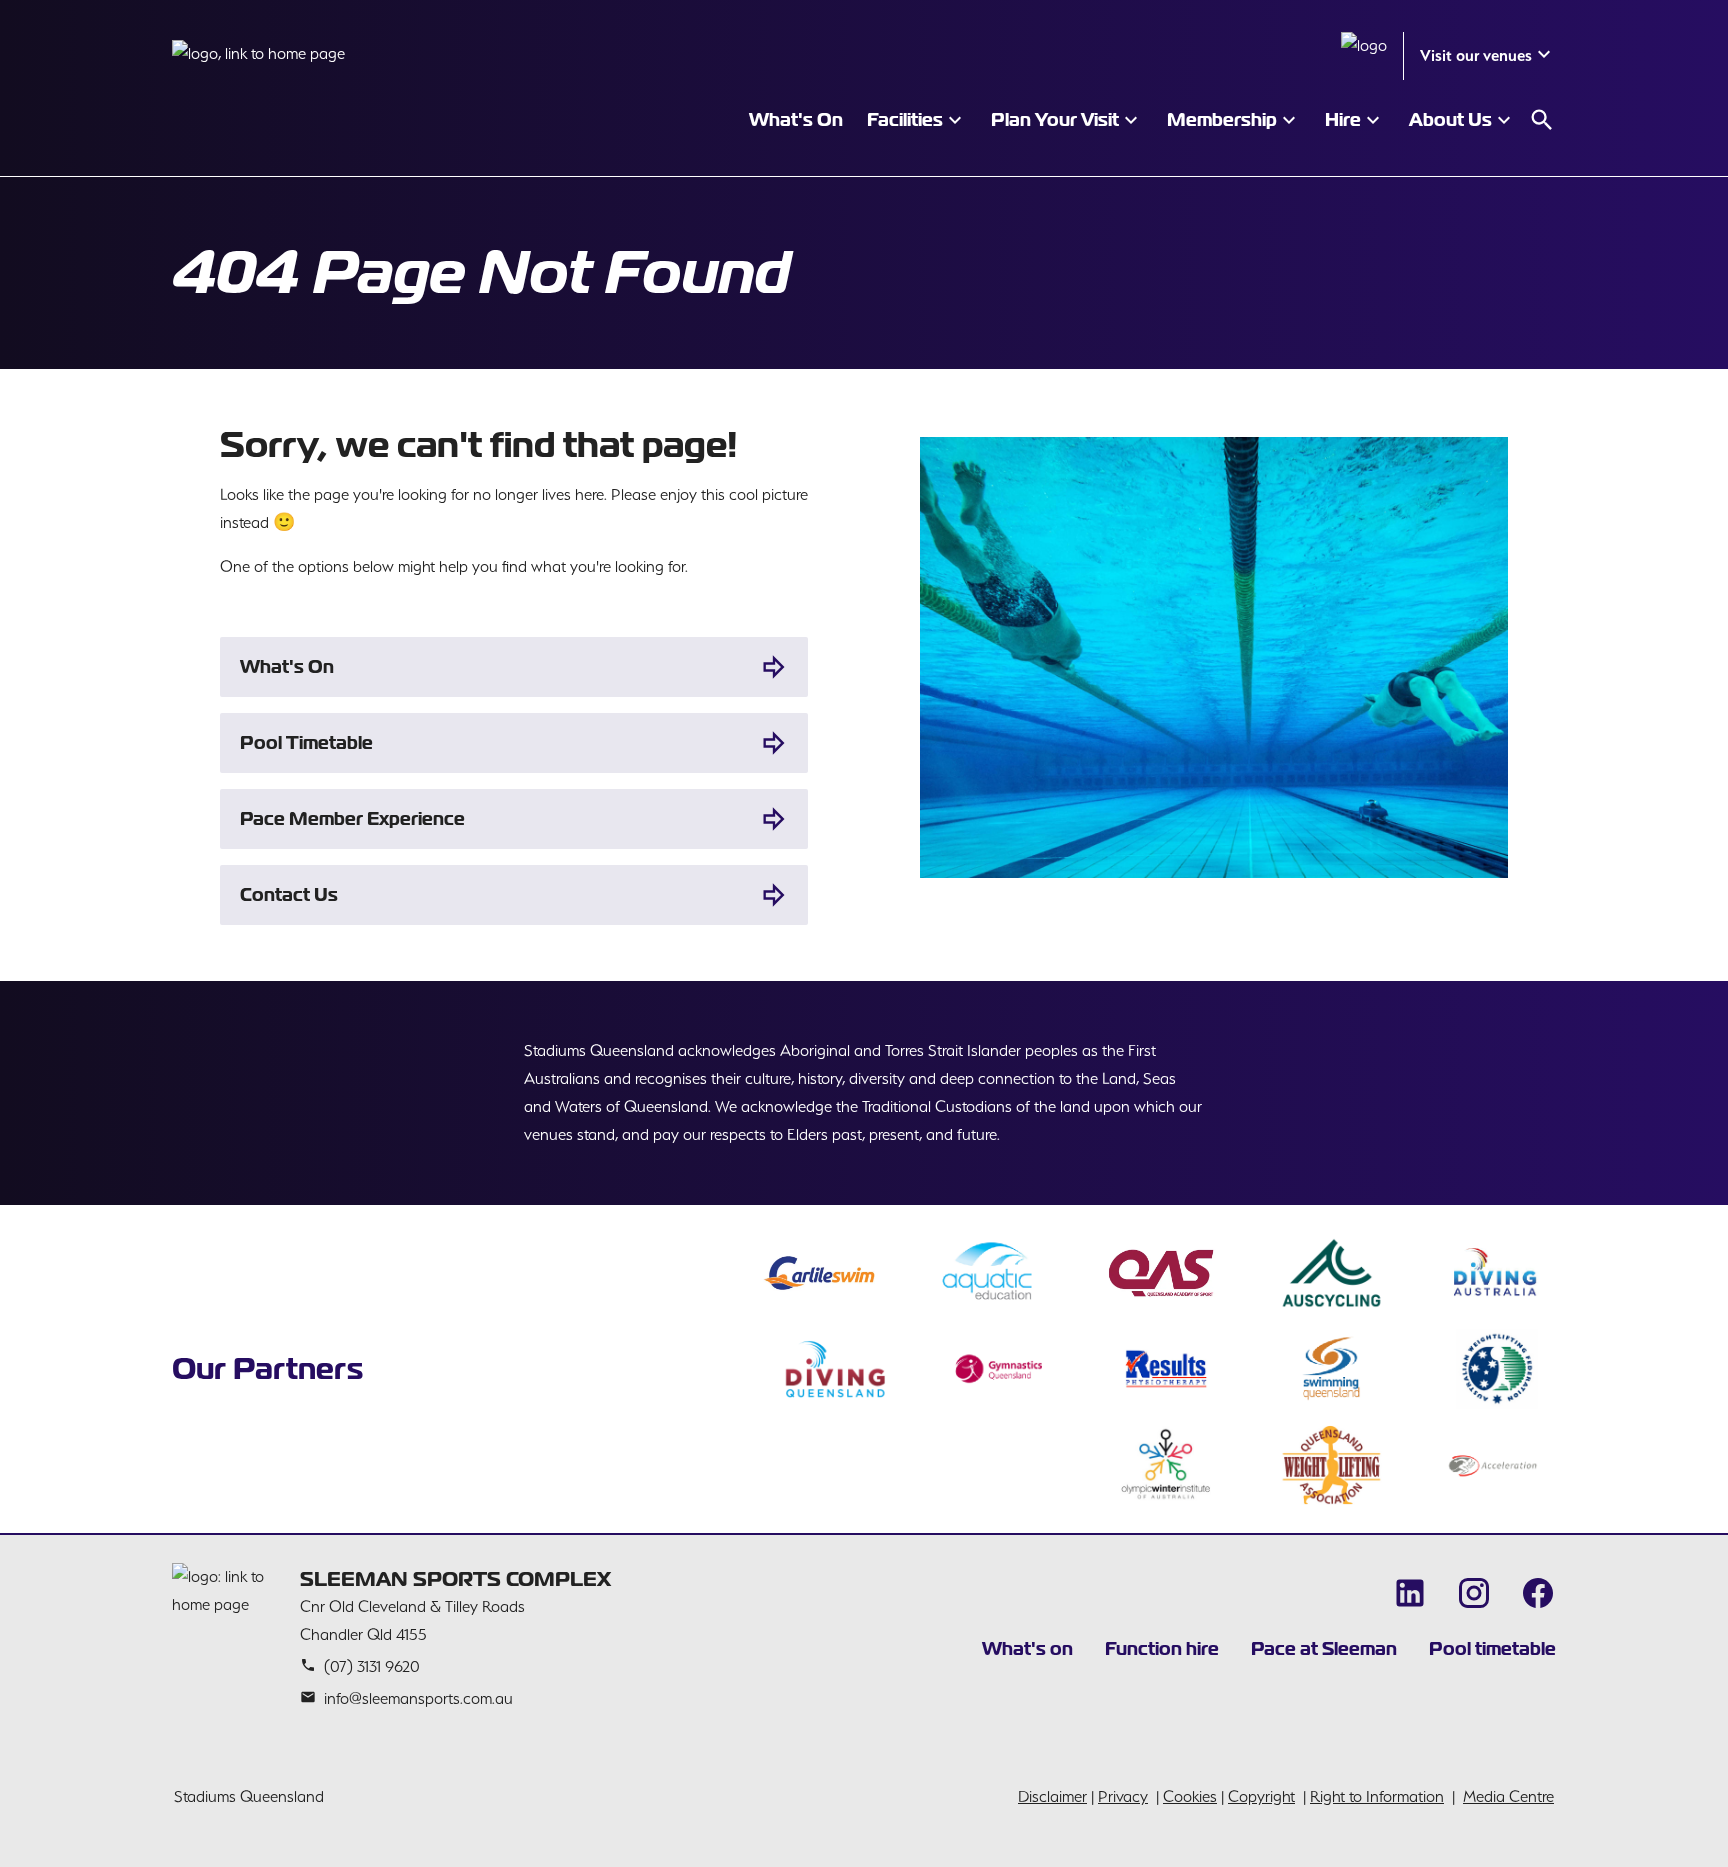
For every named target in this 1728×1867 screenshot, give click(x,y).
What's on (1027, 1648)
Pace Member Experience (352, 818)
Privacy (1123, 1796)
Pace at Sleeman (1324, 1648)
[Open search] (1542, 120)
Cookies (1190, 1796)
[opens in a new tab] (819, 1273)
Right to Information (1377, 1796)
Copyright (1261, 1796)
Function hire (1162, 1648)
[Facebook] (1538, 1593)
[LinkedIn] (1410, 1593)
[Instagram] (1474, 1593)
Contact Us (289, 894)
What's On (287, 666)
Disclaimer (1052, 1796)
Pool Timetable (306, 742)
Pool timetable (1492, 1648)
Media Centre (1508, 1796)
